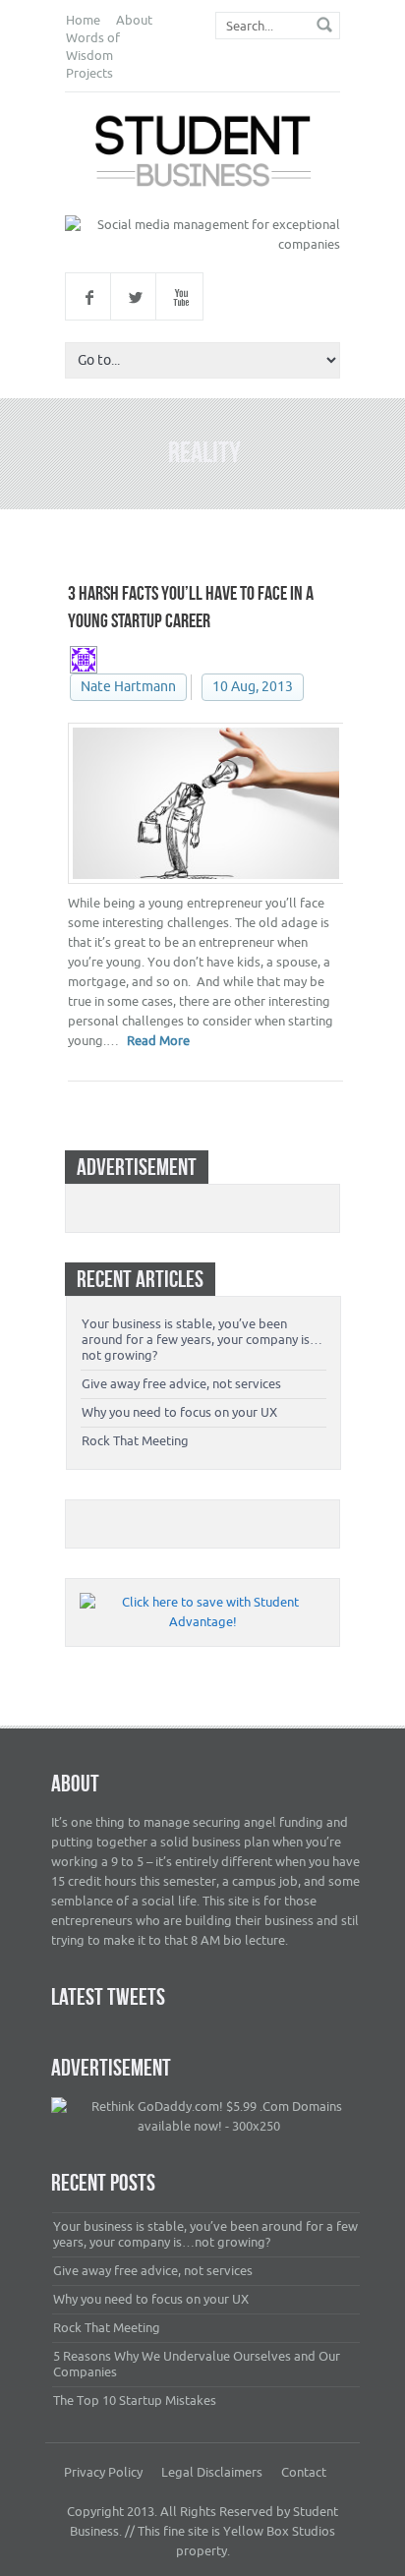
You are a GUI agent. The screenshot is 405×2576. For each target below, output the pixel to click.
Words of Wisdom (93, 47)
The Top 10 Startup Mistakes (135, 2400)
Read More (158, 1041)
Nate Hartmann (128, 687)
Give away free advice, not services (181, 1384)
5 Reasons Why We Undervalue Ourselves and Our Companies (197, 2364)
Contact (304, 2472)
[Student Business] (203, 154)
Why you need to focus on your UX (179, 1412)
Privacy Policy (103, 2472)
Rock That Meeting (135, 1441)
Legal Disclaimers (212, 2472)
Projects (89, 73)
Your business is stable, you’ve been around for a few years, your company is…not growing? (202, 1340)
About (134, 20)
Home (83, 20)
